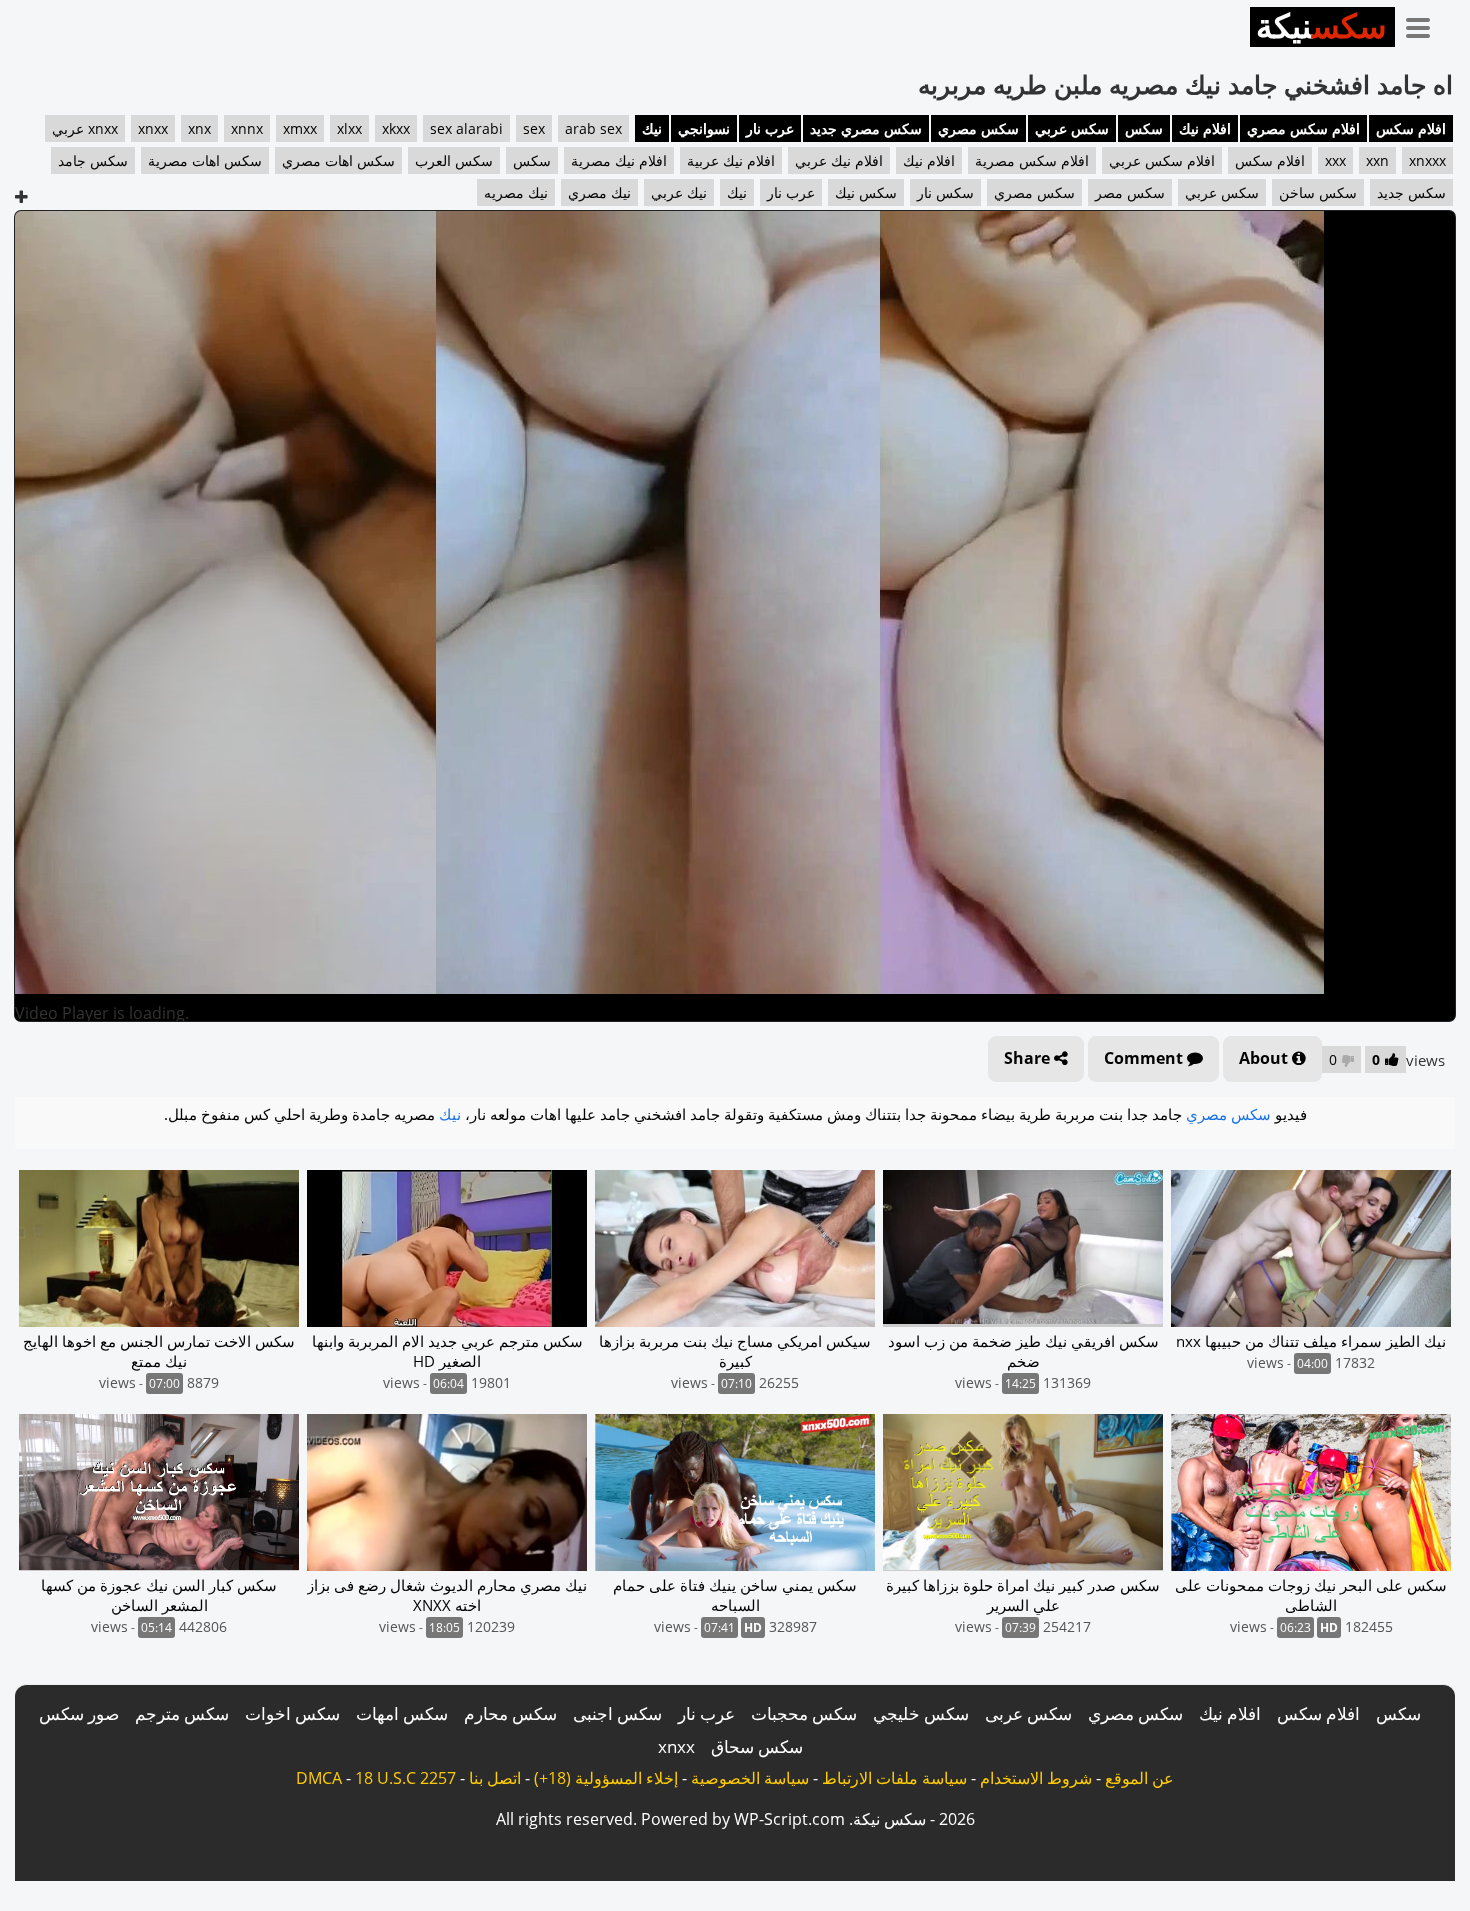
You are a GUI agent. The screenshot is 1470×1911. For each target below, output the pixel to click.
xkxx (396, 128)
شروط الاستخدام (1036, 1778)
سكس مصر (1130, 192)
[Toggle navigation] (1425, 24)
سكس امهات (402, 1713)
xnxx (153, 128)
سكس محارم (510, 1713)
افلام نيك (1205, 128)
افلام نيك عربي (839, 160)
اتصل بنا (495, 1778)
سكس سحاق (757, 1746)
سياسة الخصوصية (750, 1778)
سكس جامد (93, 160)
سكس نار (945, 192)
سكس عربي (1072, 128)
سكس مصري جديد (866, 128)
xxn (1377, 160)
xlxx (349, 128)
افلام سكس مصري (1303, 128)
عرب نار (770, 128)
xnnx (247, 128)
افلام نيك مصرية (619, 160)
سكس (1144, 128)
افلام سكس (1411, 128)
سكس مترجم (182, 1713)
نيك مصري (599, 192)
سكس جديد (1411, 192)
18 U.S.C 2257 (405, 1778)
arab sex (593, 128)
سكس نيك (866, 192)
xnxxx (1427, 160)
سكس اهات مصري (338, 160)
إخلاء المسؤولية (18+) (606, 1778)
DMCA (319, 1778)
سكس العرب (454, 160)
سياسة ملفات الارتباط (894, 1778)
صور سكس (79, 1713)
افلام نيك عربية (731, 160)
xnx (199, 128)
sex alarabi (466, 128)
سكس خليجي (921, 1713)
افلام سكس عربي (1162, 160)
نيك (652, 128)
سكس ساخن (1318, 192)
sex (534, 128)
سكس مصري (978, 128)
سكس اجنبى (617, 1713)
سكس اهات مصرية (205, 160)
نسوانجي (704, 128)
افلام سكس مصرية (1032, 160)
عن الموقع (1139, 1778)
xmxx (300, 128)
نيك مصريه (516, 192)
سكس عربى (1028, 1713)
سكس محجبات (804, 1713)
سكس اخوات (292, 1713)
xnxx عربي (85, 128)
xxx (1335, 160)
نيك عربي (679, 192)
